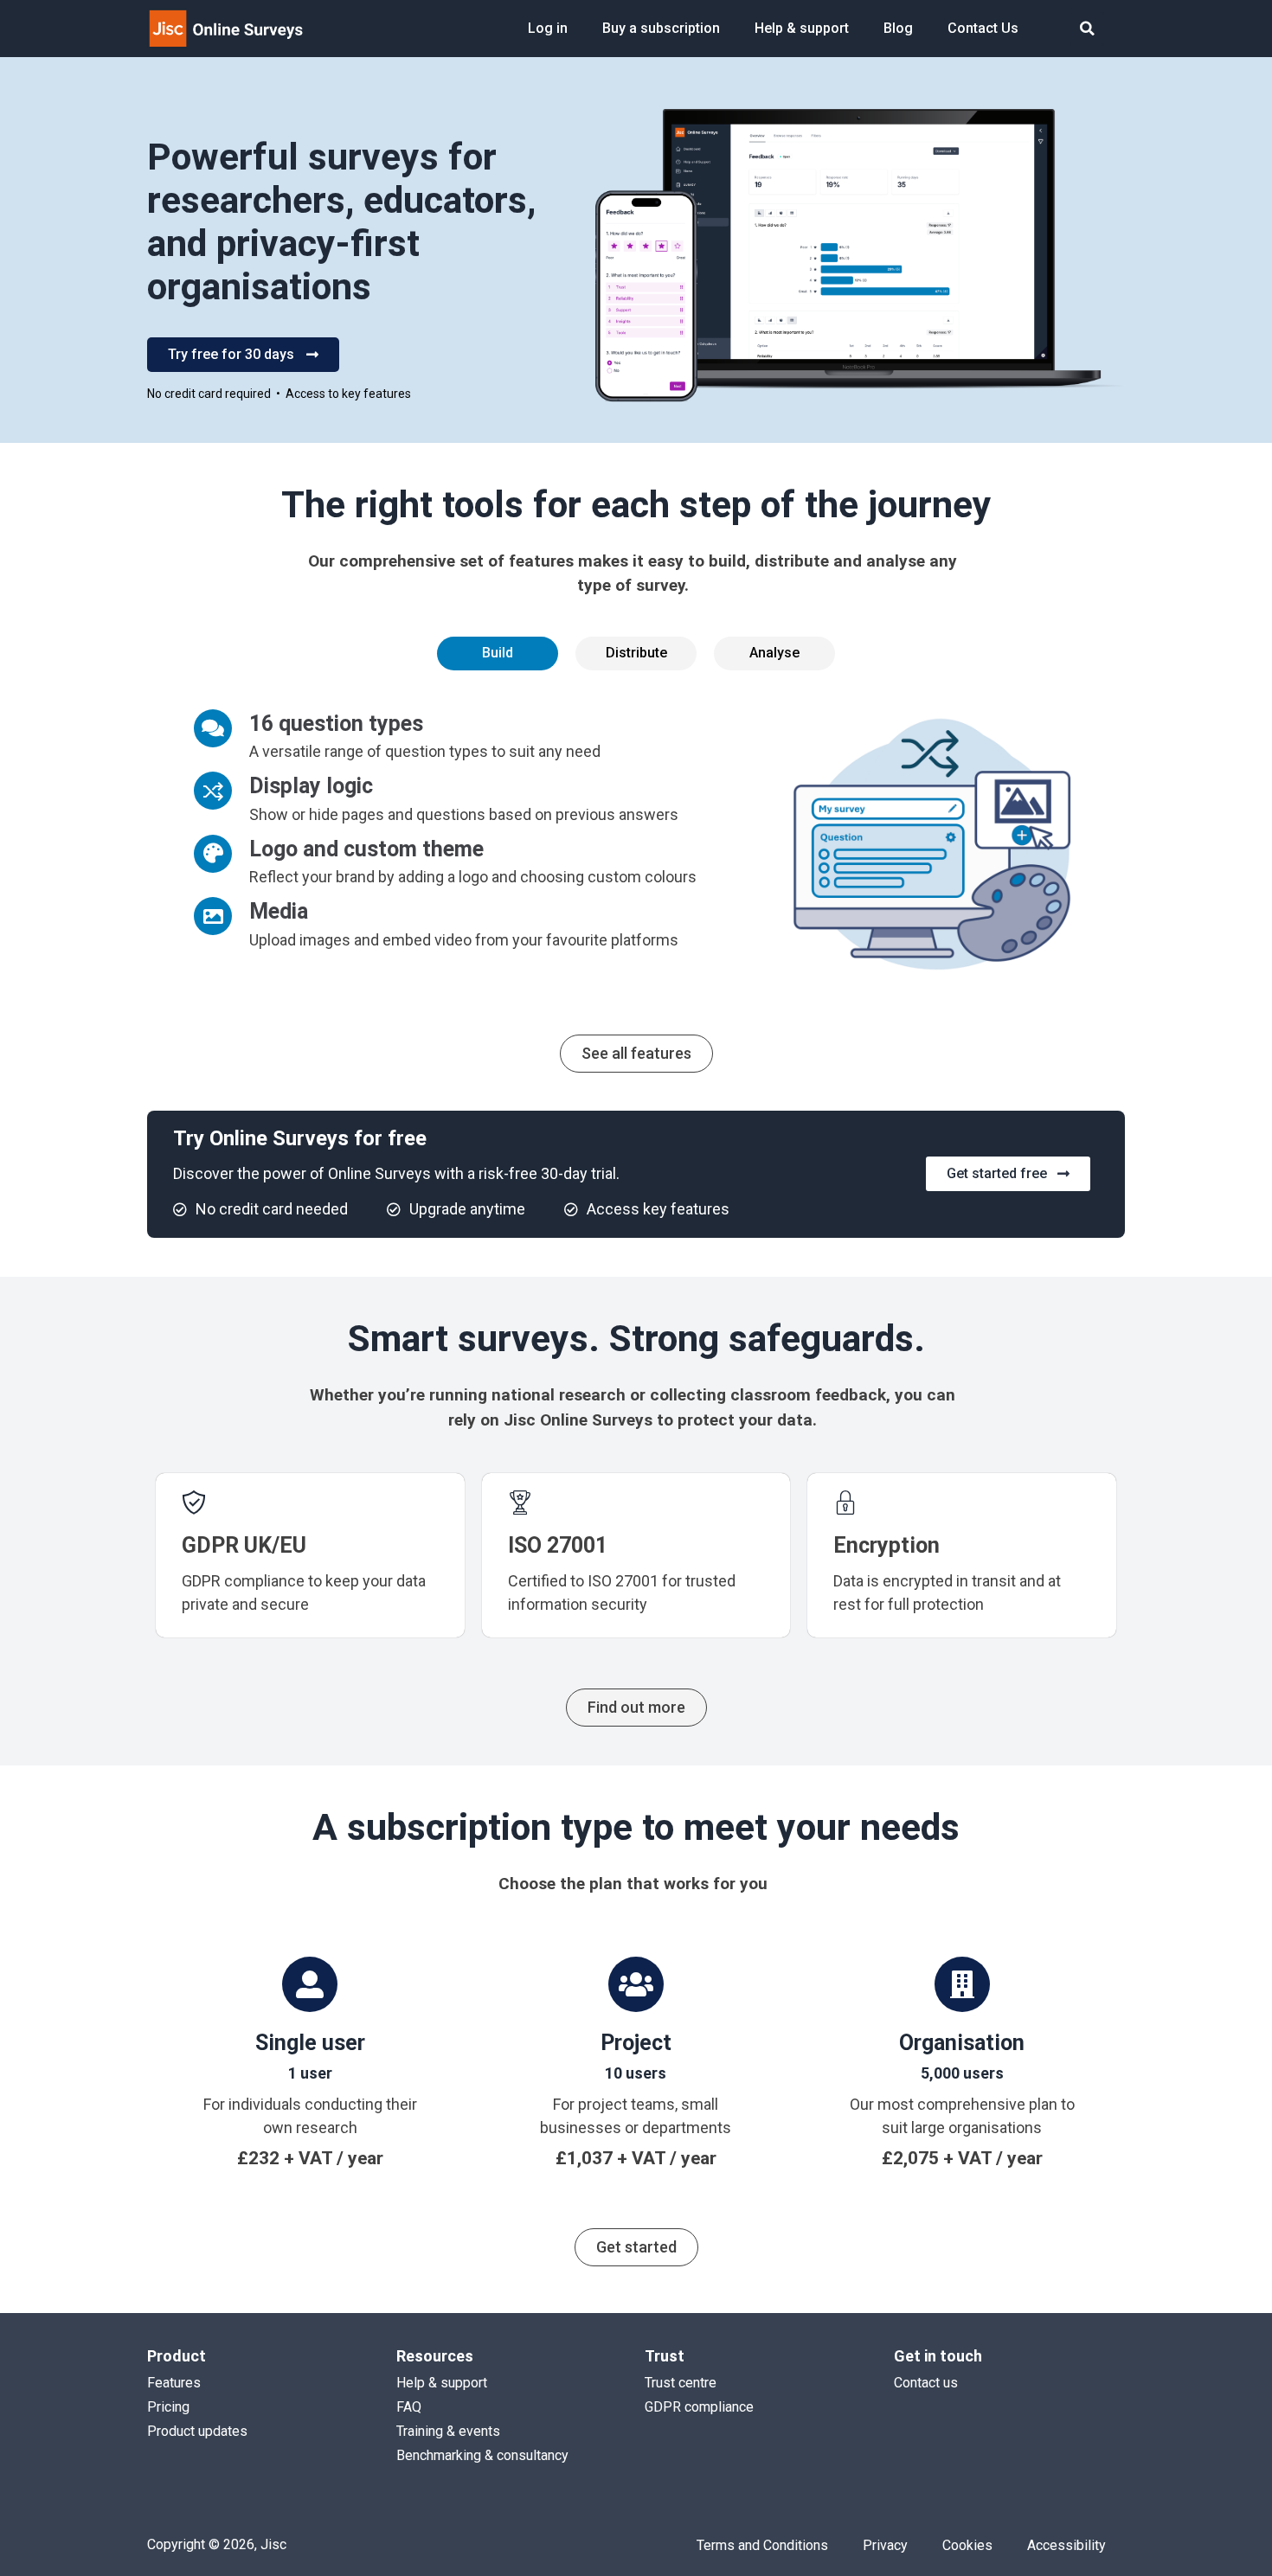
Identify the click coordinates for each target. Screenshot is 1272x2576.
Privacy (885, 2545)
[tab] (498, 653)
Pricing (168, 2407)
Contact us (926, 2383)
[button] (1087, 29)
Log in (548, 28)
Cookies (967, 2545)
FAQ (409, 2407)
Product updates (197, 2431)
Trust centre (681, 2383)
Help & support (802, 28)
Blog (898, 28)
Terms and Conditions (762, 2545)
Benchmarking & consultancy (482, 2455)
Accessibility (1066, 2545)
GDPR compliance (699, 2407)
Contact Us (983, 28)
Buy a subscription (661, 28)
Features (174, 2383)
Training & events (448, 2431)
